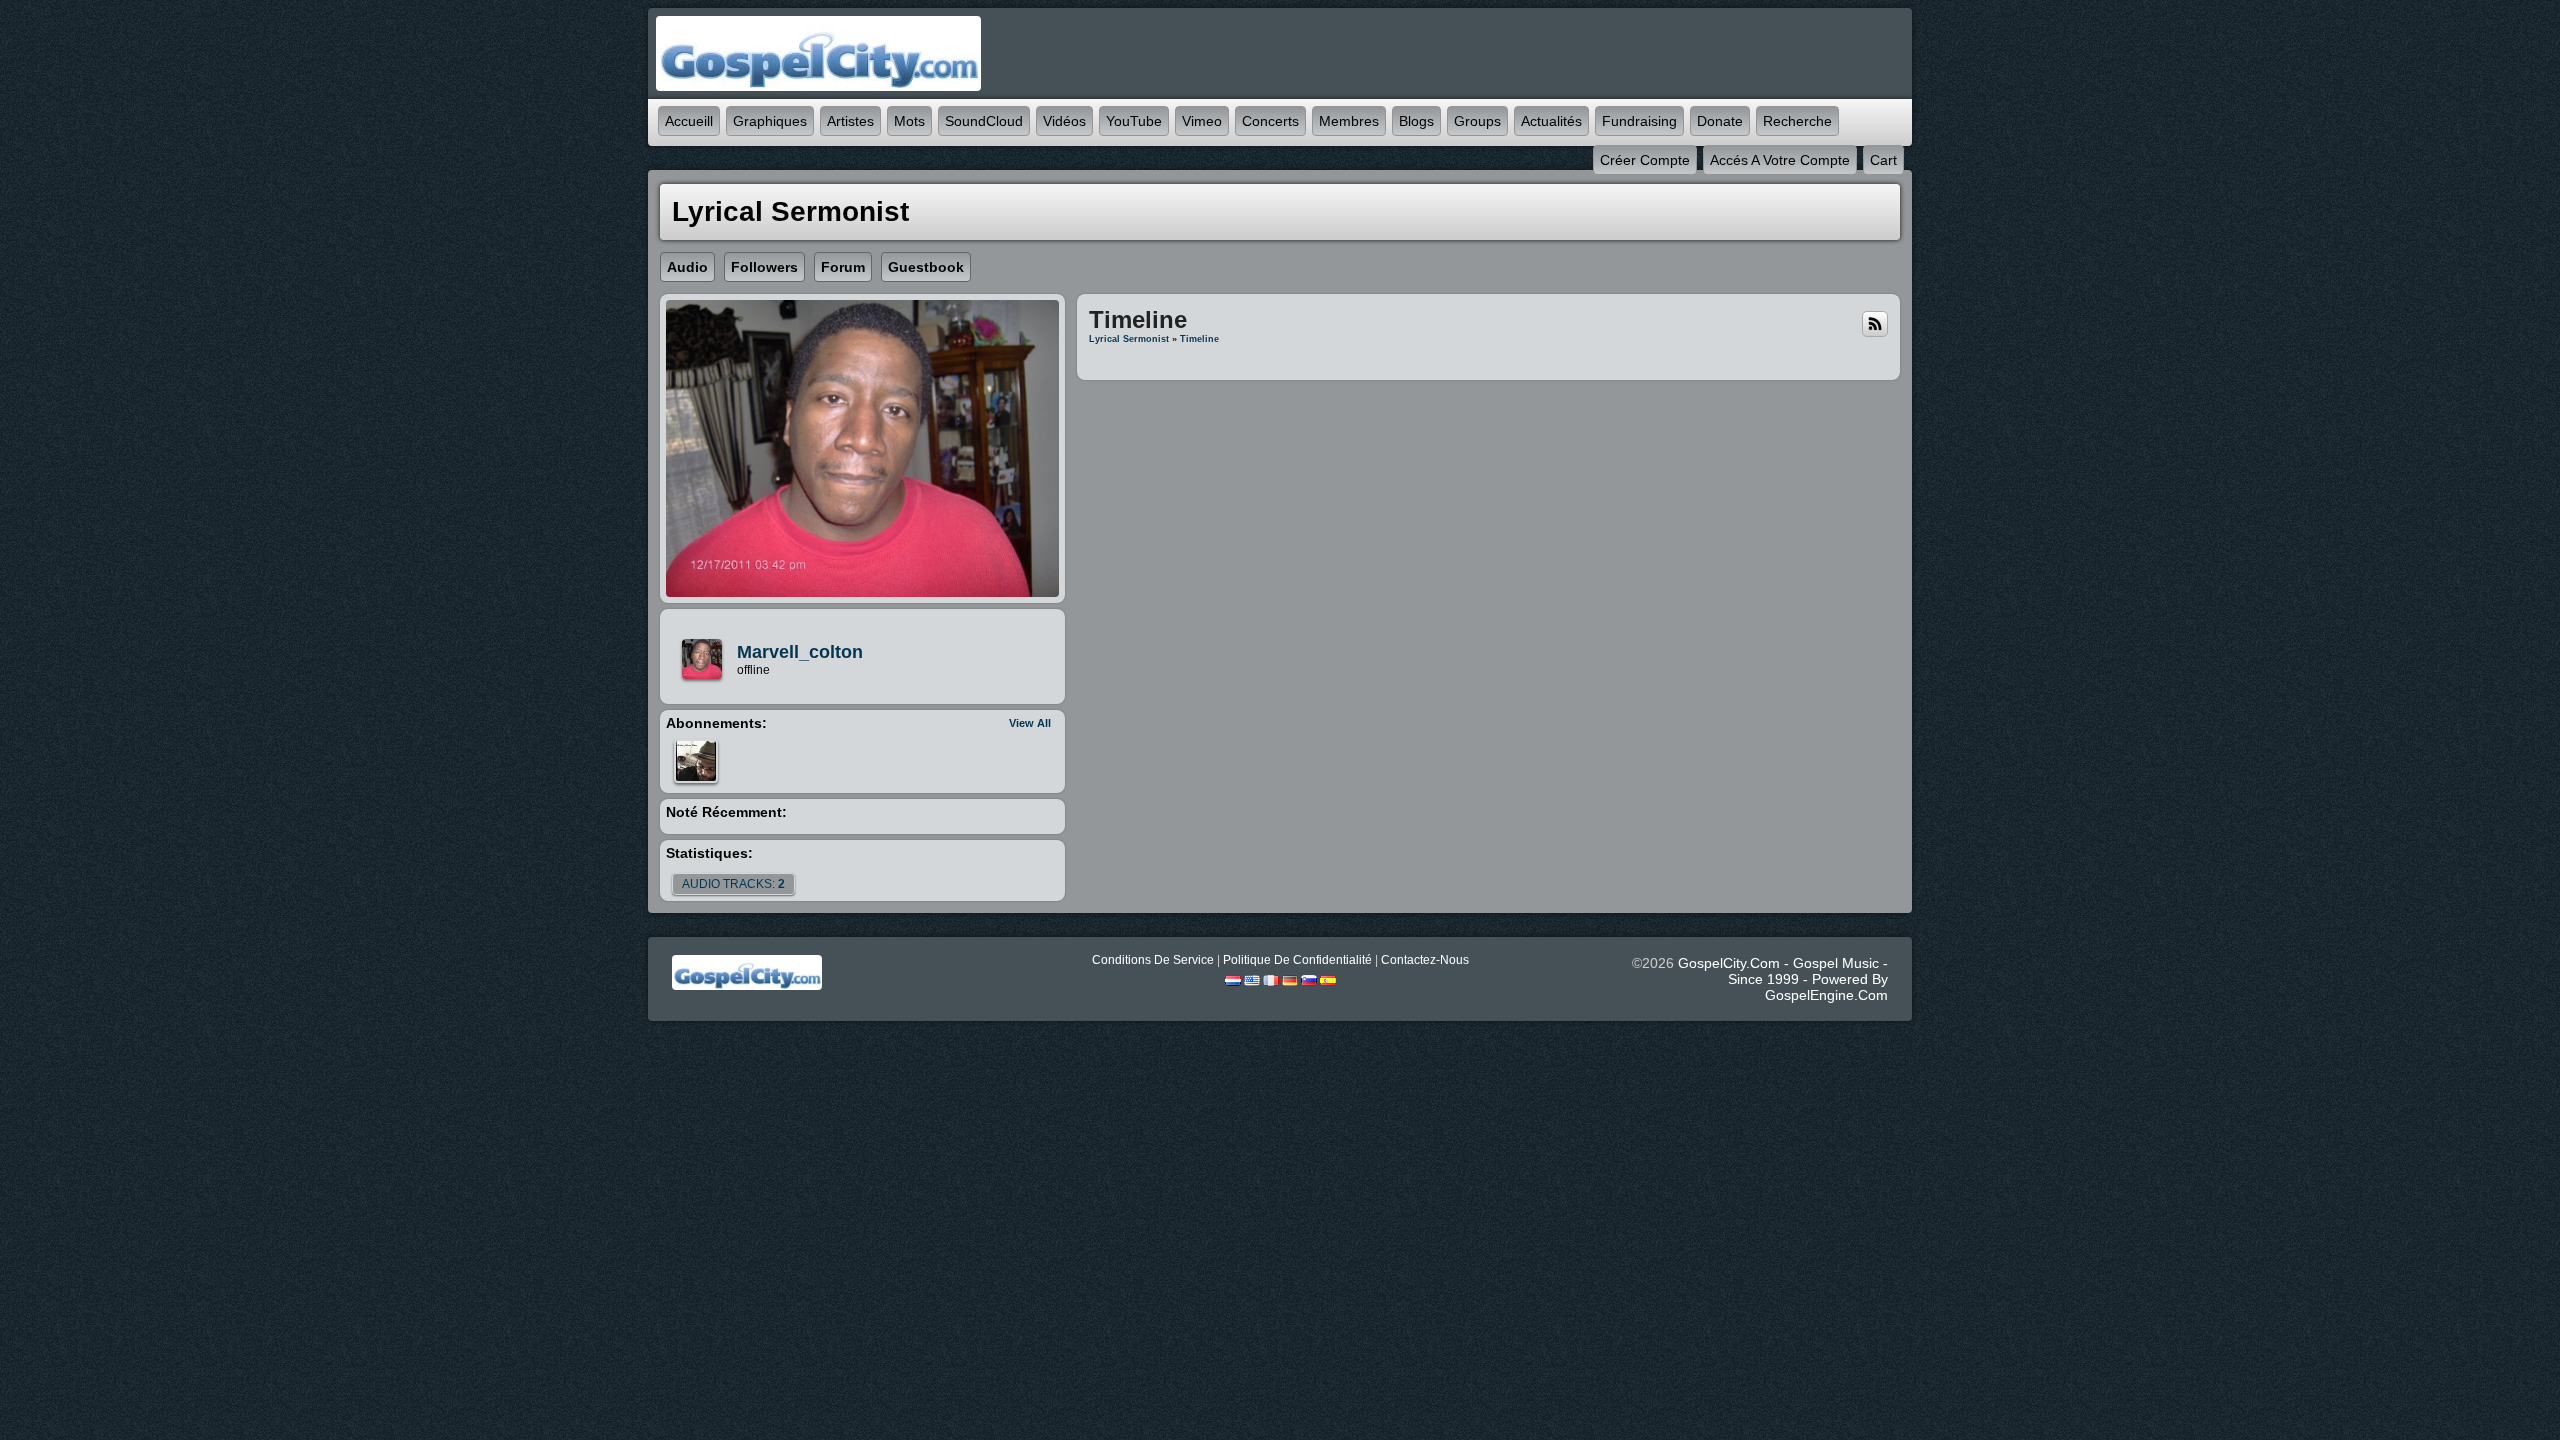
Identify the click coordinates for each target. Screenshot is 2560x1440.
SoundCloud (984, 121)
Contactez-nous (1425, 960)
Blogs (1416, 121)
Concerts (1270, 121)
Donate (1720, 121)
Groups (1477, 121)
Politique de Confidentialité (1297, 960)
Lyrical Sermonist (1129, 339)
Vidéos (1064, 121)
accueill (689, 121)
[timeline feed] (1875, 323)
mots (909, 121)
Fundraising (1639, 121)
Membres (1349, 121)
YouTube (1134, 121)
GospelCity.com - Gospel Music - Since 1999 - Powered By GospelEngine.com (1783, 979)
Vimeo (1202, 121)
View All (1030, 723)
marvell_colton (800, 652)
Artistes (850, 121)
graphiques (770, 121)
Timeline (1199, 339)
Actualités (1551, 121)
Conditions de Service (1153, 960)
